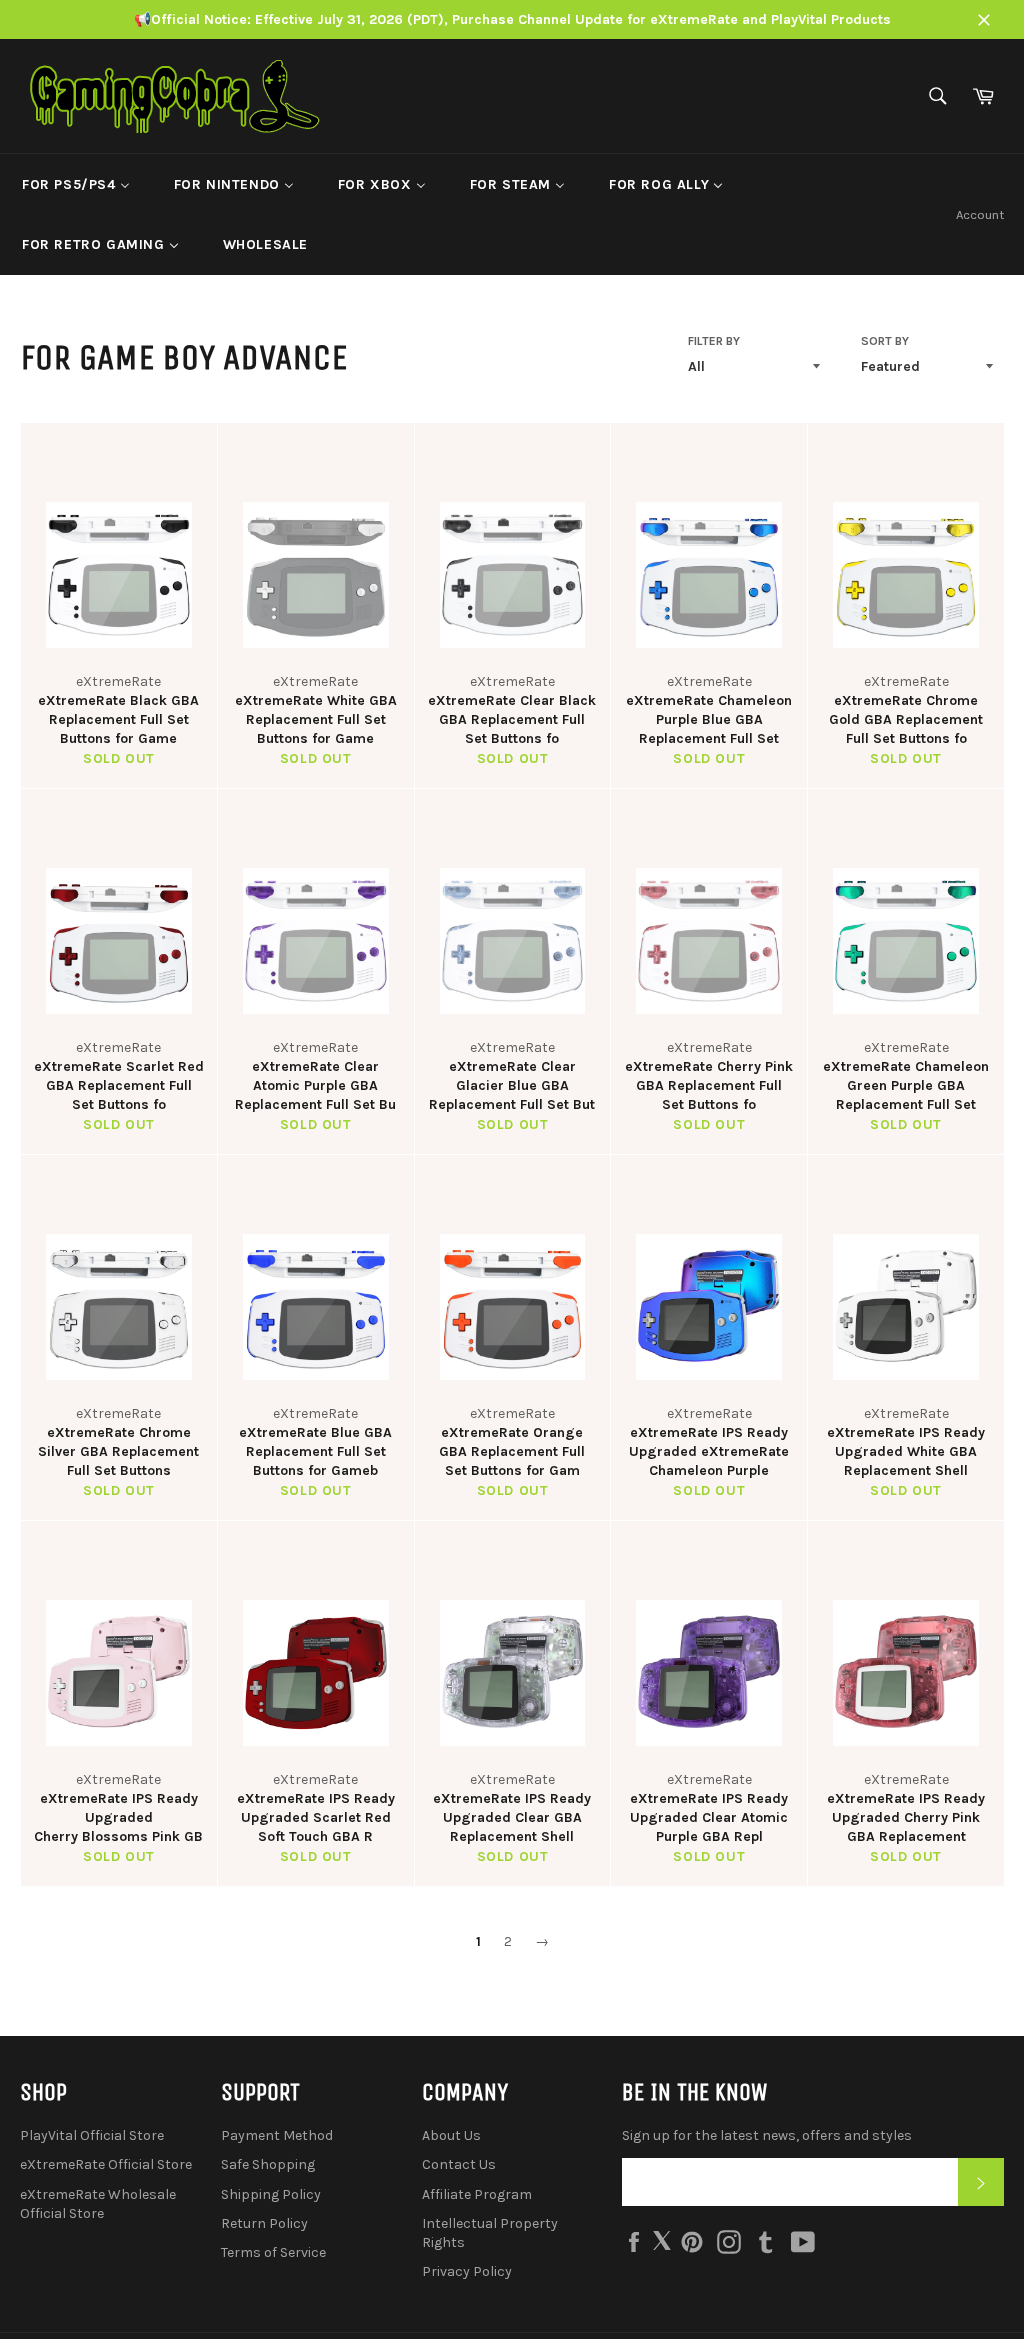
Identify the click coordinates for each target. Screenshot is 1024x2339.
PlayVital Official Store (92, 2135)
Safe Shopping (268, 2164)
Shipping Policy (271, 2194)
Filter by (714, 341)
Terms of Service (273, 2252)
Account (980, 214)
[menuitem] (76, 184)
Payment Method (277, 2135)
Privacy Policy (467, 2271)
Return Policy (264, 2223)
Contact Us (459, 2164)
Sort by (885, 341)
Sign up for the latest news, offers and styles (767, 2135)
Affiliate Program (477, 2194)
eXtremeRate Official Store (106, 2164)
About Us (451, 2135)
